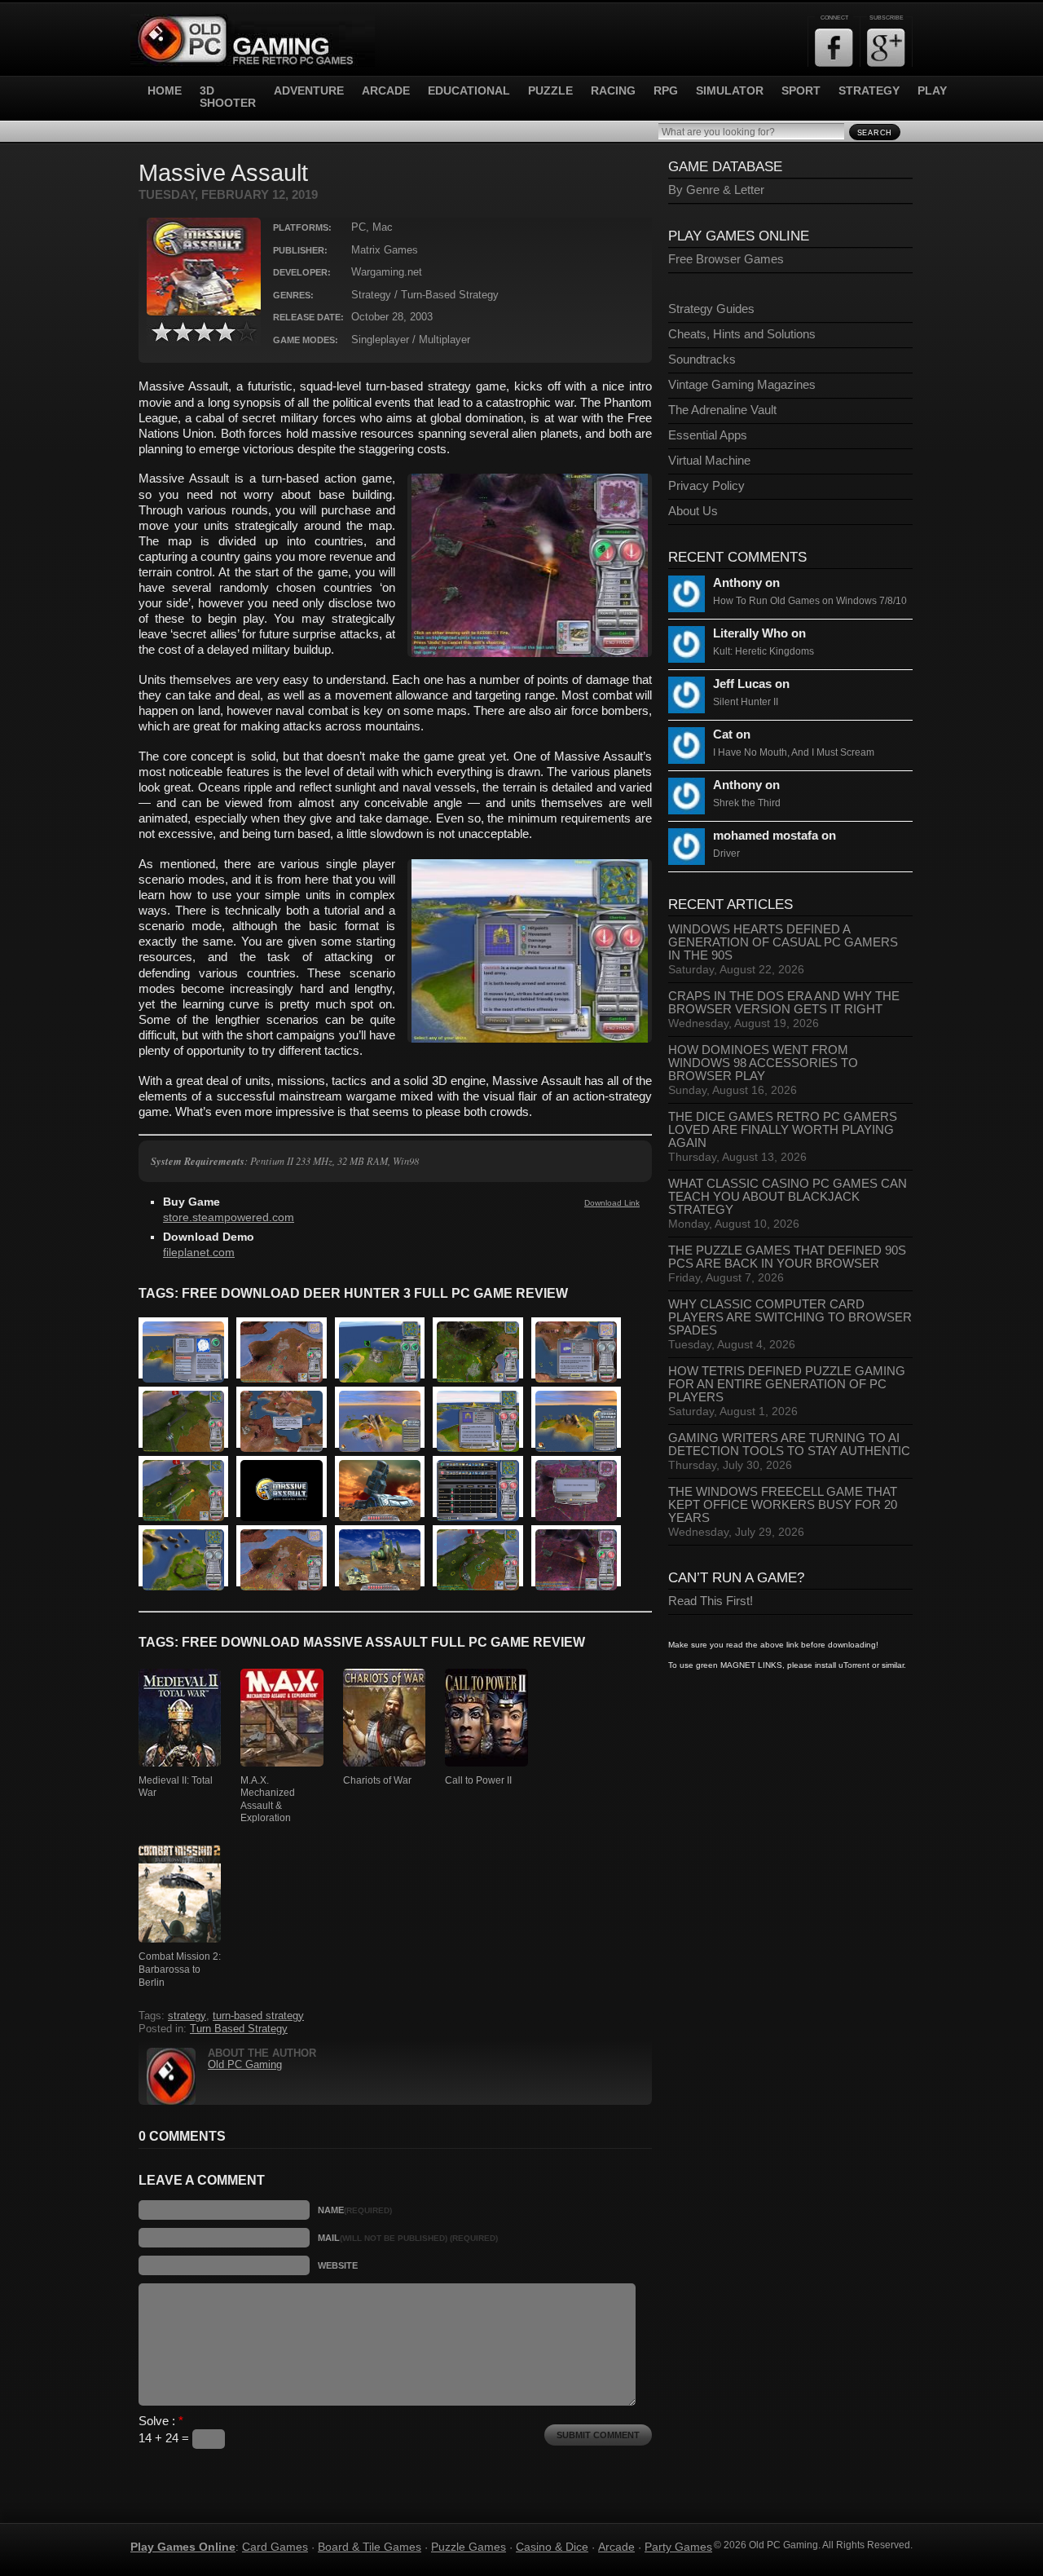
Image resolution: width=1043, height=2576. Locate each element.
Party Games (678, 2547)
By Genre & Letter (716, 190)
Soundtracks (702, 359)
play (932, 91)
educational (469, 91)
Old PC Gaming (245, 2065)
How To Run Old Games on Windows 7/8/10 (810, 601)
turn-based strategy (258, 2016)
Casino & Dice (552, 2547)
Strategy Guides (711, 309)
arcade (386, 91)
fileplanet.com (199, 1253)
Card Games (275, 2547)
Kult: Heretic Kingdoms (764, 651)
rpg (666, 91)
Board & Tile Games (370, 2547)
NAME (355, 2210)
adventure (309, 91)
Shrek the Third (747, 803)
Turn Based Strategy (239, 2029)
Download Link (612, 1203)
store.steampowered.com (229, 1217)
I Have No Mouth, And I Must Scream (794, 752)
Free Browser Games (726, 259)
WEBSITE (338, 2265)
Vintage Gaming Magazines (742, 385)
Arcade (616, 2547)
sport (801, 91)
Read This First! (711, 1601)
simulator (730, 91)
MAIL (408, 2238)
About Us (693, 511)
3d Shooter (228, 97)
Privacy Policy (706, 486)
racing (613, 91)
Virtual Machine (709, 461)
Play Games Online (183, 2547)
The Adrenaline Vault (722, 410)
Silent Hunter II (746, 702)
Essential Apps (708, 435)
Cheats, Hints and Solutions (742, 334)
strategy (869, 91)
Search (875, 133)
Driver (726, 854)
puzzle (550, 91)
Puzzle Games (469, 2547)
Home (165, 91)
